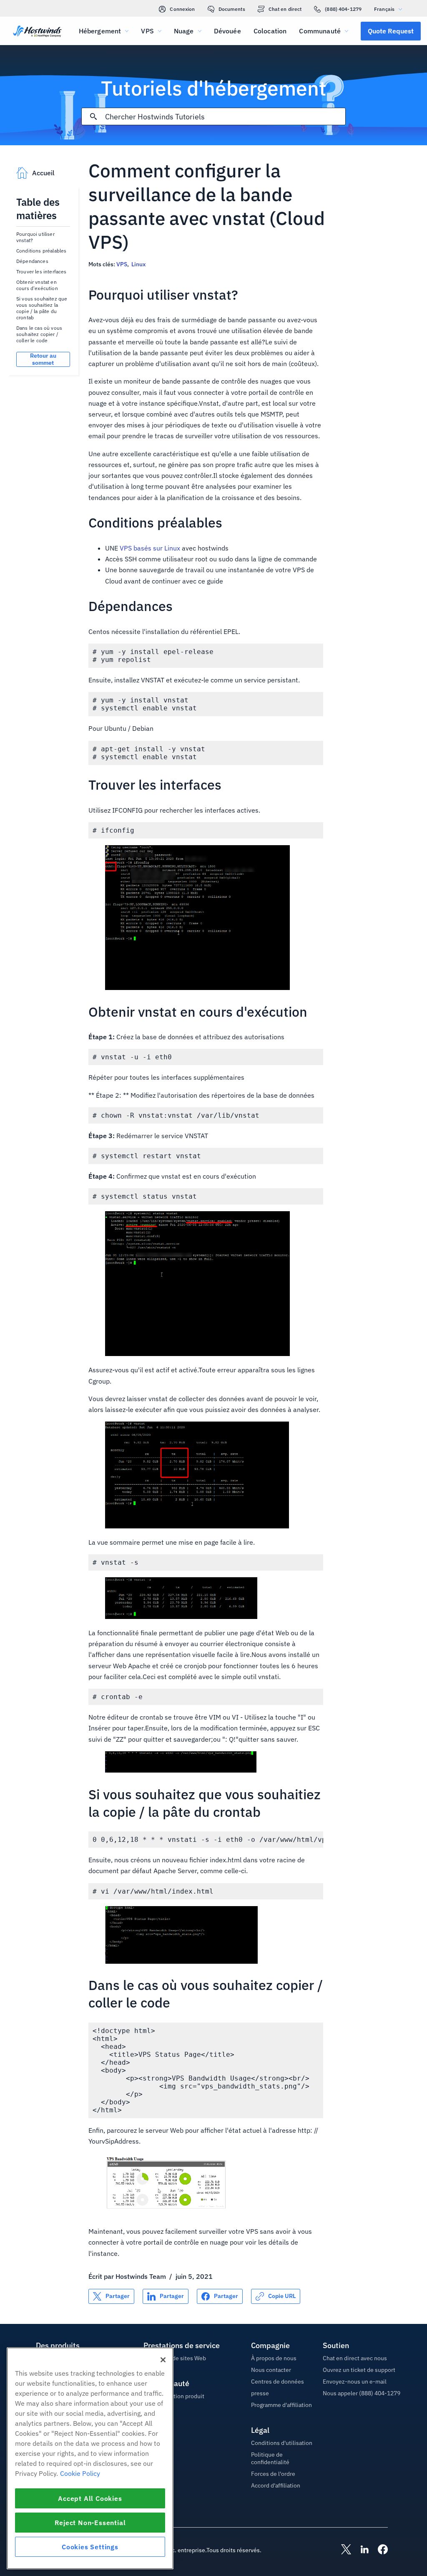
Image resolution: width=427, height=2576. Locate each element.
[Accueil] (37, 32)
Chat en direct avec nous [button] (355, 2358)
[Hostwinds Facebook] (379, 2550)
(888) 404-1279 (343, 9)
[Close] (163, 2360)
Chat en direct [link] (285, 9)
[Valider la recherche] (93, 116)
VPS (122, 264)
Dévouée (227, 31)
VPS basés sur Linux (150, 548)
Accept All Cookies (90, 2498)
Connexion (182, 9)
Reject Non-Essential (90, 2523)
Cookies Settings (90, 2547)
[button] (391, 31)
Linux (138, 264)
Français (384, 9)
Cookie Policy (80, 2473)
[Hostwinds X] (342, 2550)
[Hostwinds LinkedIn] (360, 2550)
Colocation (270, 31)
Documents (232, 9)
